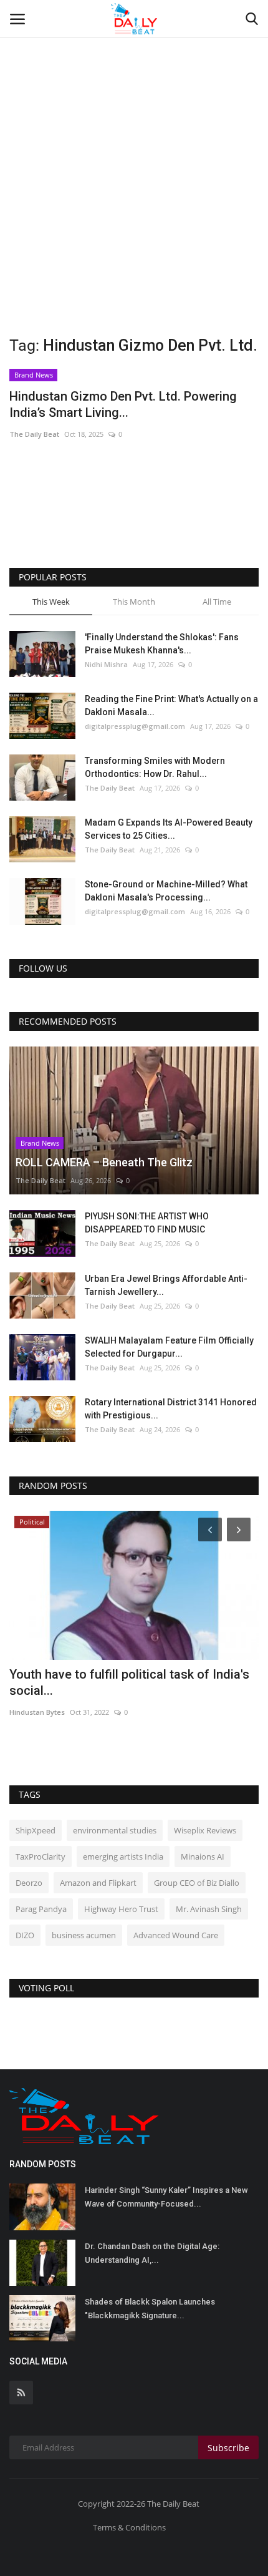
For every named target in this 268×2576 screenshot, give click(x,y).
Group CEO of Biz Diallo (197, 1883)
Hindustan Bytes (37, 1696)
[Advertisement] (134, 140)
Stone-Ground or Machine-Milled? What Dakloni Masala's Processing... (166, 891)
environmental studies (115, 1830)
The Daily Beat (34, 434)
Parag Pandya (41, 1909)
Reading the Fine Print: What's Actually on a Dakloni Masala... (171, 705)
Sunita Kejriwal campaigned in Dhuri (110, 1674)
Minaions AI (203, 1856)
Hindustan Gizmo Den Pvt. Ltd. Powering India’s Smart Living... (123, 404)
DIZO (25, 1935)
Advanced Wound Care (176, 1935)
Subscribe (228, 2448)
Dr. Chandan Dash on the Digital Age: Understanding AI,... (152, 2253)
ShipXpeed (36, 1830)
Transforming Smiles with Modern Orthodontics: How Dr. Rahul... (155, 767)
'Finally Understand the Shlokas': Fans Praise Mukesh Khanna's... (162, 644)
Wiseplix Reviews (205, 1830)
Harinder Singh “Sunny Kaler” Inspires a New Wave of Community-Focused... (166, 2197)
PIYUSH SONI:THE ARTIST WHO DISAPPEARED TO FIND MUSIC (147, 1223)
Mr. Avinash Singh (209, 1909)
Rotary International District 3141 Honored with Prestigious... (171, 1409)
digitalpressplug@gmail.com (135, 726)
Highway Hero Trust (121, 1909)
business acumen (84, 1935)
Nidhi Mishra (106, 664)
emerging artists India (123, 1856)
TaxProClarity (41, 1856)
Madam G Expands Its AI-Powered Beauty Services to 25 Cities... (169, 829)
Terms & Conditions (129, 2527)
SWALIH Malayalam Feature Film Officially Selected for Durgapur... (169, 1347)
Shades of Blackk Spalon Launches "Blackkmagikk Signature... (150, 2309)
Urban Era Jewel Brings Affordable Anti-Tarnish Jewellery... (166, 1285)
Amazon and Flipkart (98, 1883)
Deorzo (29, 1883)
